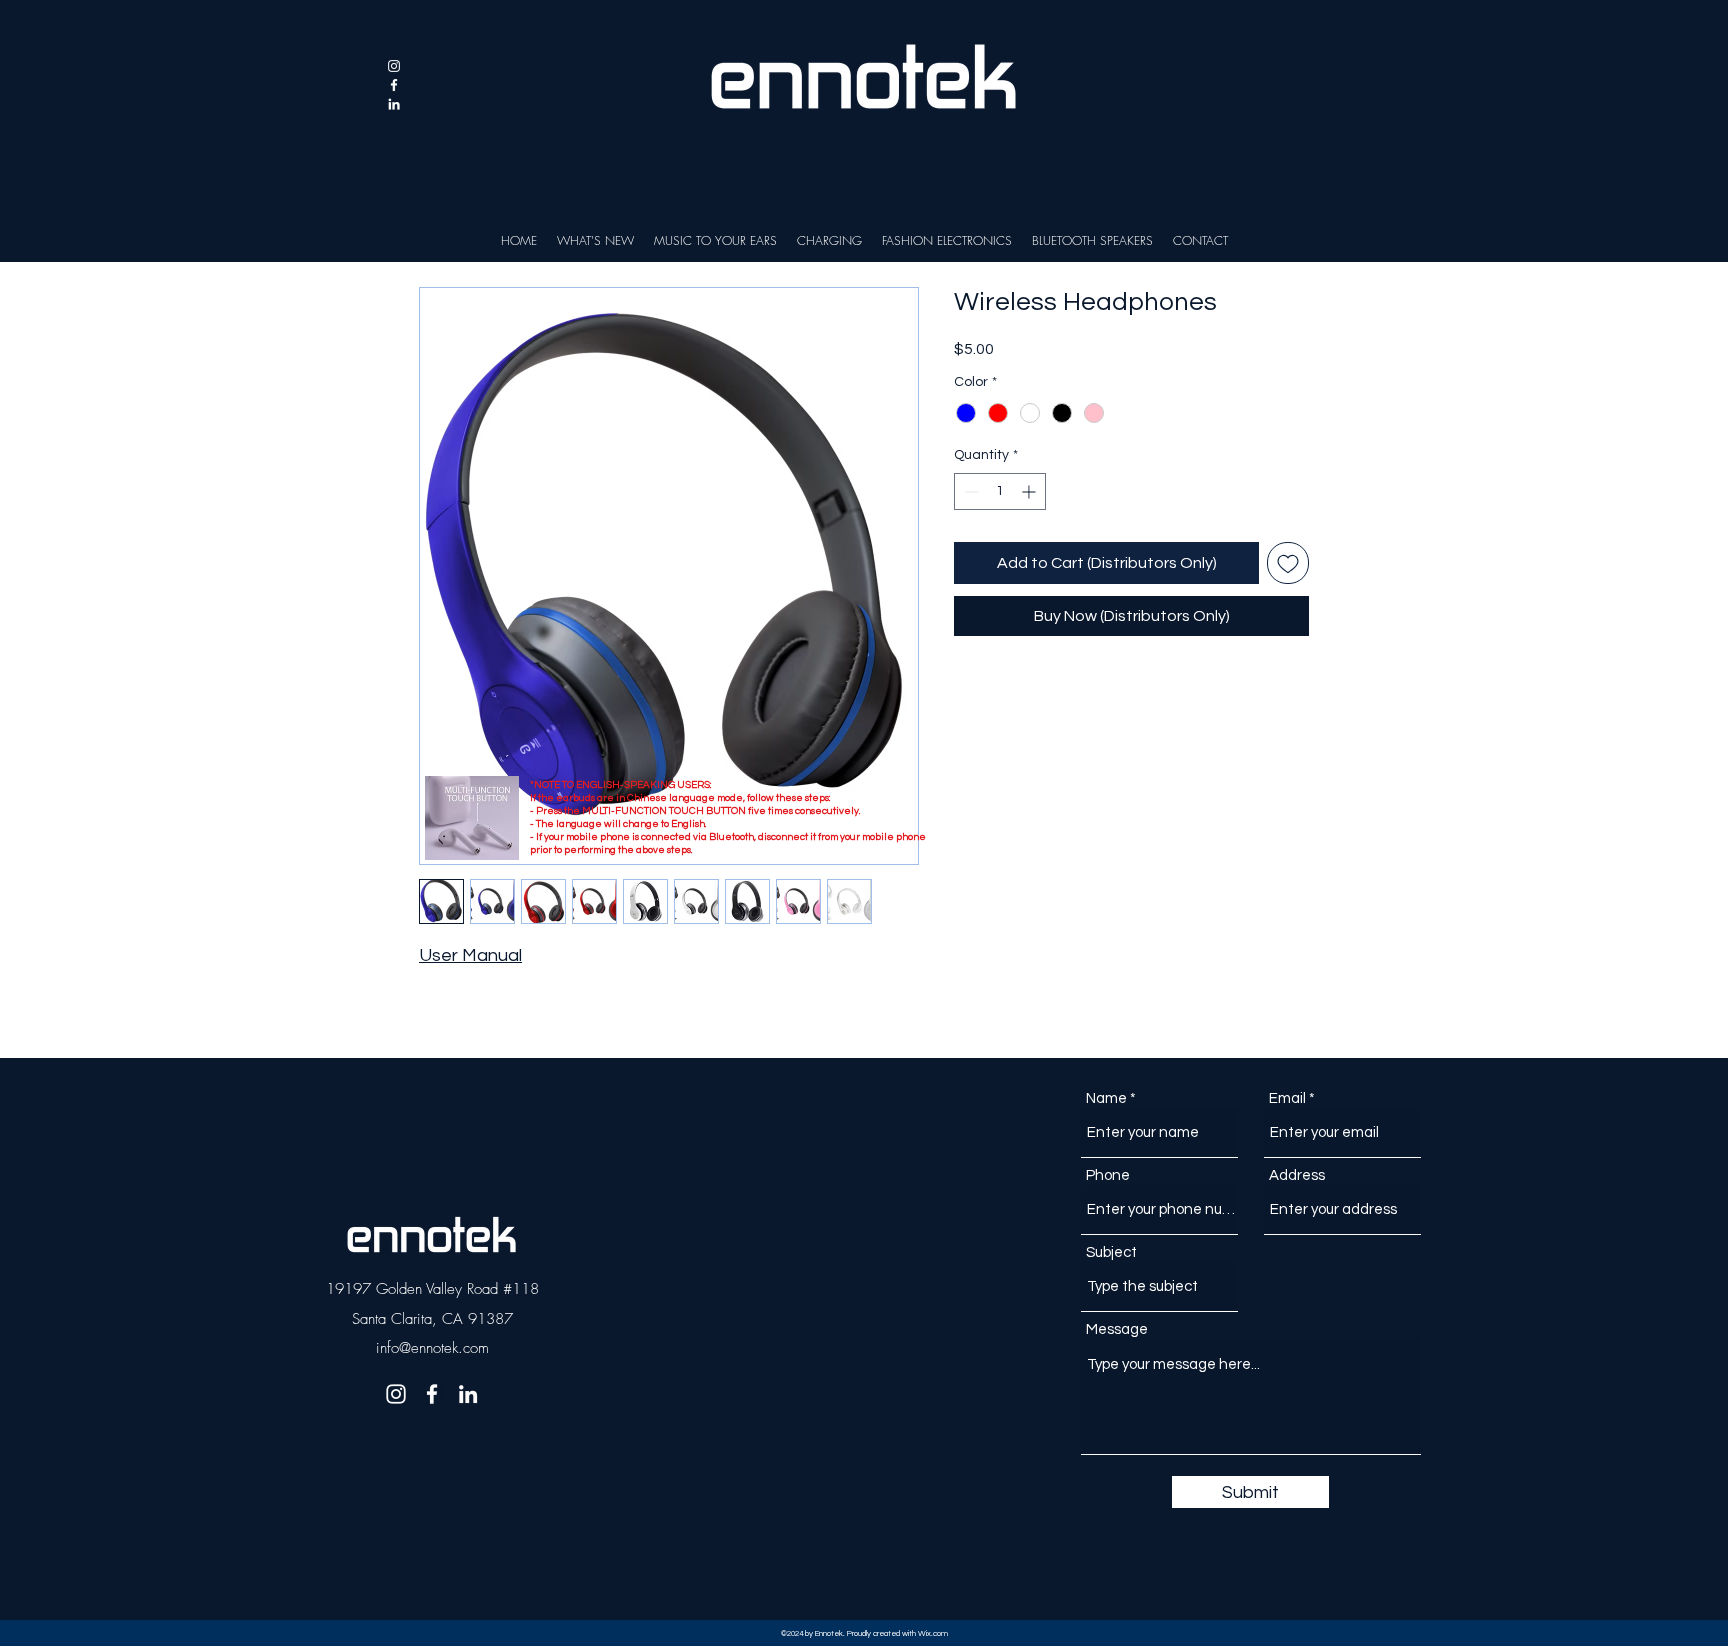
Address (1297, 1175)
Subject (1111, 1252)
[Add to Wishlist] (1288, 563)
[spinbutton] (1000, 491)
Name (1106, 1098)
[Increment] (1030, 491)
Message (1117, 1329)
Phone (1108, 1175)
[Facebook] (394, 85)
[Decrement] (969, 491)
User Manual (470, 955)
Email (1287, 1098)
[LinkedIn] (394, 104)
